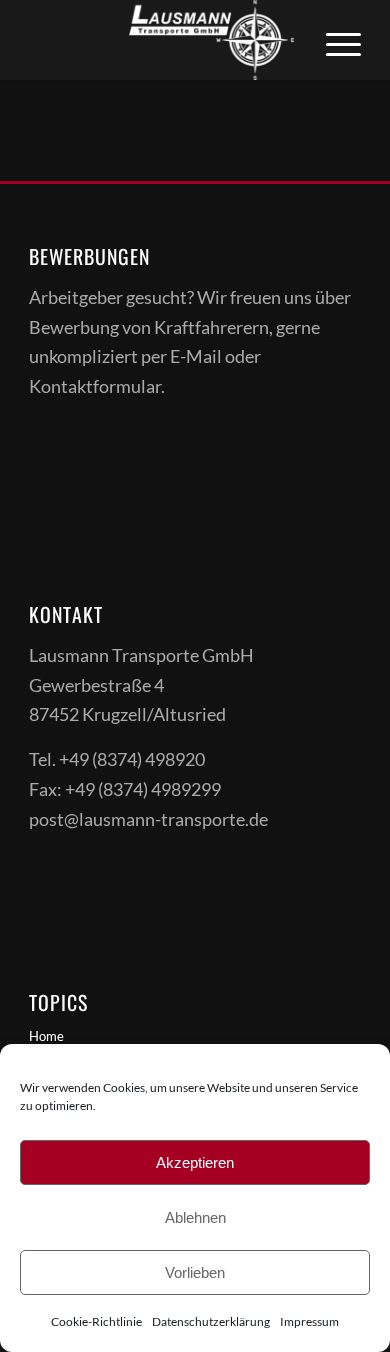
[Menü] (333, 40)
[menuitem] (333, 40)
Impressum (309, 1321)
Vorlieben (195, 1272)
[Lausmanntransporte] (161, 40)
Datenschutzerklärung (211, 1321)
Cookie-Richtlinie (96, 1321)
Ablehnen (195, 1217)
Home (46, 1036)
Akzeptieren (195, 1162)
